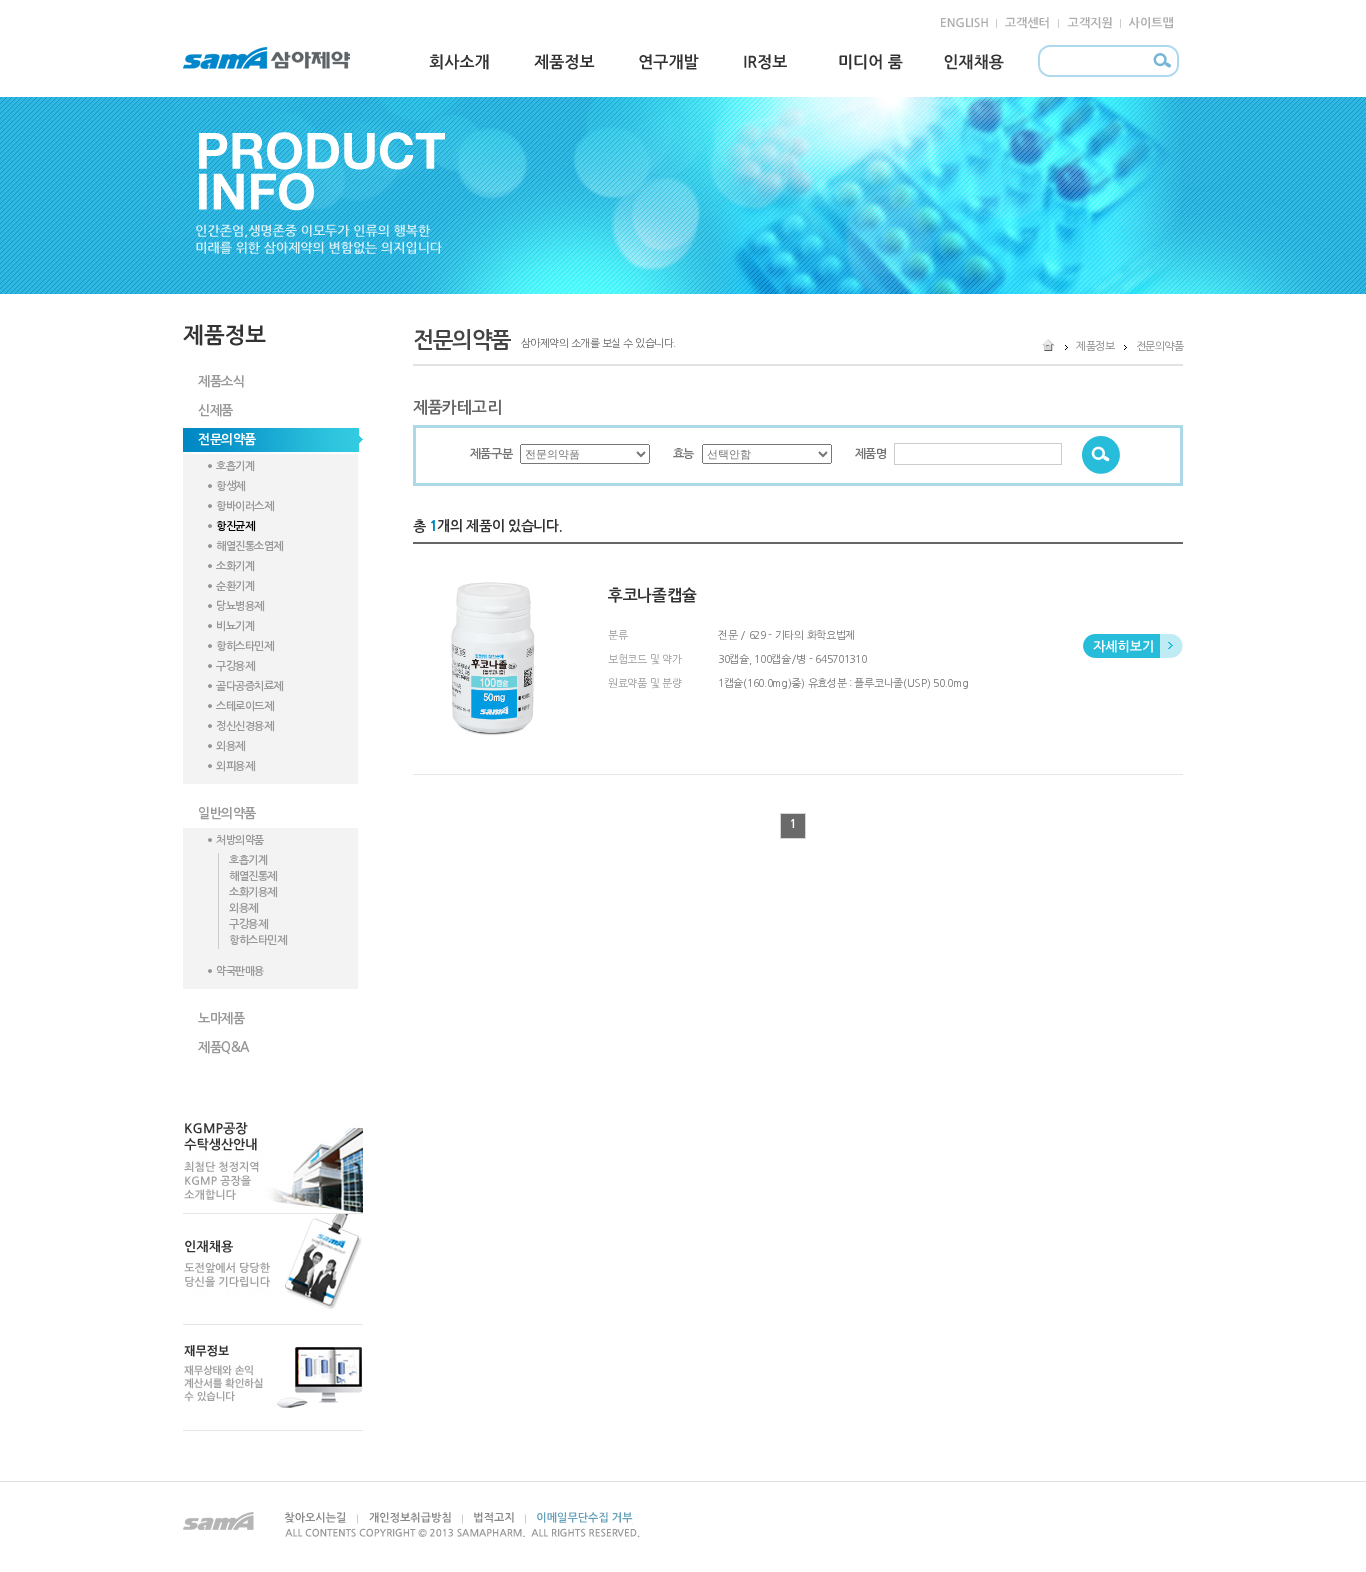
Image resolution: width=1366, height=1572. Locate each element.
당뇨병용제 (240, 606)
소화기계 (235, 566)
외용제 (230, 746)
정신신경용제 (244, 726)
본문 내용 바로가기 (41, 8)
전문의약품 (227, 439)
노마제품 (221, 1018)
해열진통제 (253, 876)
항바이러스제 (244, 506)
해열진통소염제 (249, 546)
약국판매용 (240, 971)
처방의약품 (240, 840)
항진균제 (235, 526)
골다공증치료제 (249, 686)
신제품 (215, 410)
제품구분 (491, 454)
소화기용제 (253, 892)
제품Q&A (223, 1047)
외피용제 (235, 766)
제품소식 (221, 381)
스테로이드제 (244, 706)
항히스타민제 (244, 646)
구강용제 (235, 666)
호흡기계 (235, 466)
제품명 (871, 454)
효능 (683, 454)
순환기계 (235, 586)
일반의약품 (227, 813)
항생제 (230, 486)
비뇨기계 (235, 626)
